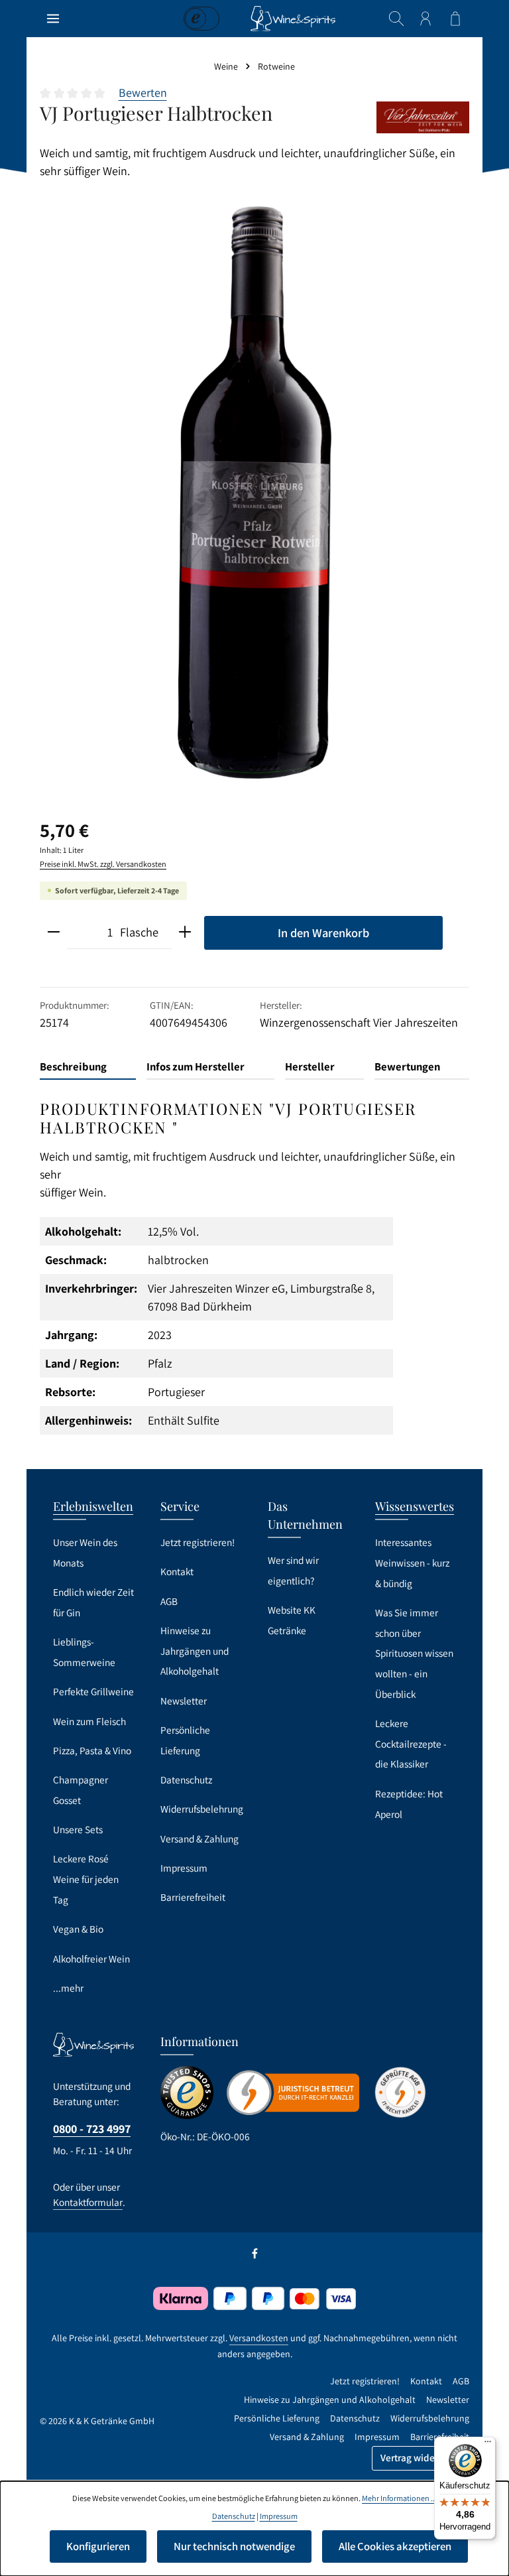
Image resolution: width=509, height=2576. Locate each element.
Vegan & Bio (78, 1929)
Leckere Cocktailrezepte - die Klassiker (411, 1743)
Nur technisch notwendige (234, 2546)
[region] (254, 492)
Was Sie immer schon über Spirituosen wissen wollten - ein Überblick (414, 1653)
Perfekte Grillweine (93, 1691)
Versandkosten (259, 2338)
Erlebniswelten (93, 1506)
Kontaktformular (88, 2202)
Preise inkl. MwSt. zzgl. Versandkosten (103, 864)
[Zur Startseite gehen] (293, 19)
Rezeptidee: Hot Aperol (409, 1804)
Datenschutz (186, 1779)
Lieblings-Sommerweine (84, 1652)
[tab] (88, 1067)
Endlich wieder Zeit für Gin (93, 1602)
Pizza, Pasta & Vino (92, 1750)
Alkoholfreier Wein (91, 1959)
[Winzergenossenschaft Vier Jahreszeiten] (423, 117)
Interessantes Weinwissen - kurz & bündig (412, 1562)
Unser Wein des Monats (85, 1552)
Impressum (184, 1868)
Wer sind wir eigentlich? (293, 1570)
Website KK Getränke (292, 1620)
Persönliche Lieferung (185, 1740)
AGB (169, 1601)
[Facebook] (255, 2256)
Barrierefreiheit (193, 1897)
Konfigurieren (98, 2546)
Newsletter (184, 1701)
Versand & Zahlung (199, 1838)
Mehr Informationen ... (399, 2498)
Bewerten (143, 93)
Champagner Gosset (81, 1790)
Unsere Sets (78, 1829)
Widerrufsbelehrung (202, 1809)
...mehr (68, 1988)
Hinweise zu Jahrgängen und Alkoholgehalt (195, 1650)
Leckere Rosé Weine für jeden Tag (86, 1879)
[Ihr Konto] (425, 19)
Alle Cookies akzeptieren (395, 2546)
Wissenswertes (415, 1506)
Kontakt (177, 1571)
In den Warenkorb (323, 933)
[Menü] (53, 19)
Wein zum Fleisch (89, 1721)
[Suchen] (396, 19)
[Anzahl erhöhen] (185, 933)
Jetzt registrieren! (198, 1542)
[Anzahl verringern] (54, 933)
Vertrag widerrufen (421, 2458)
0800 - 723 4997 (92, 2129)
